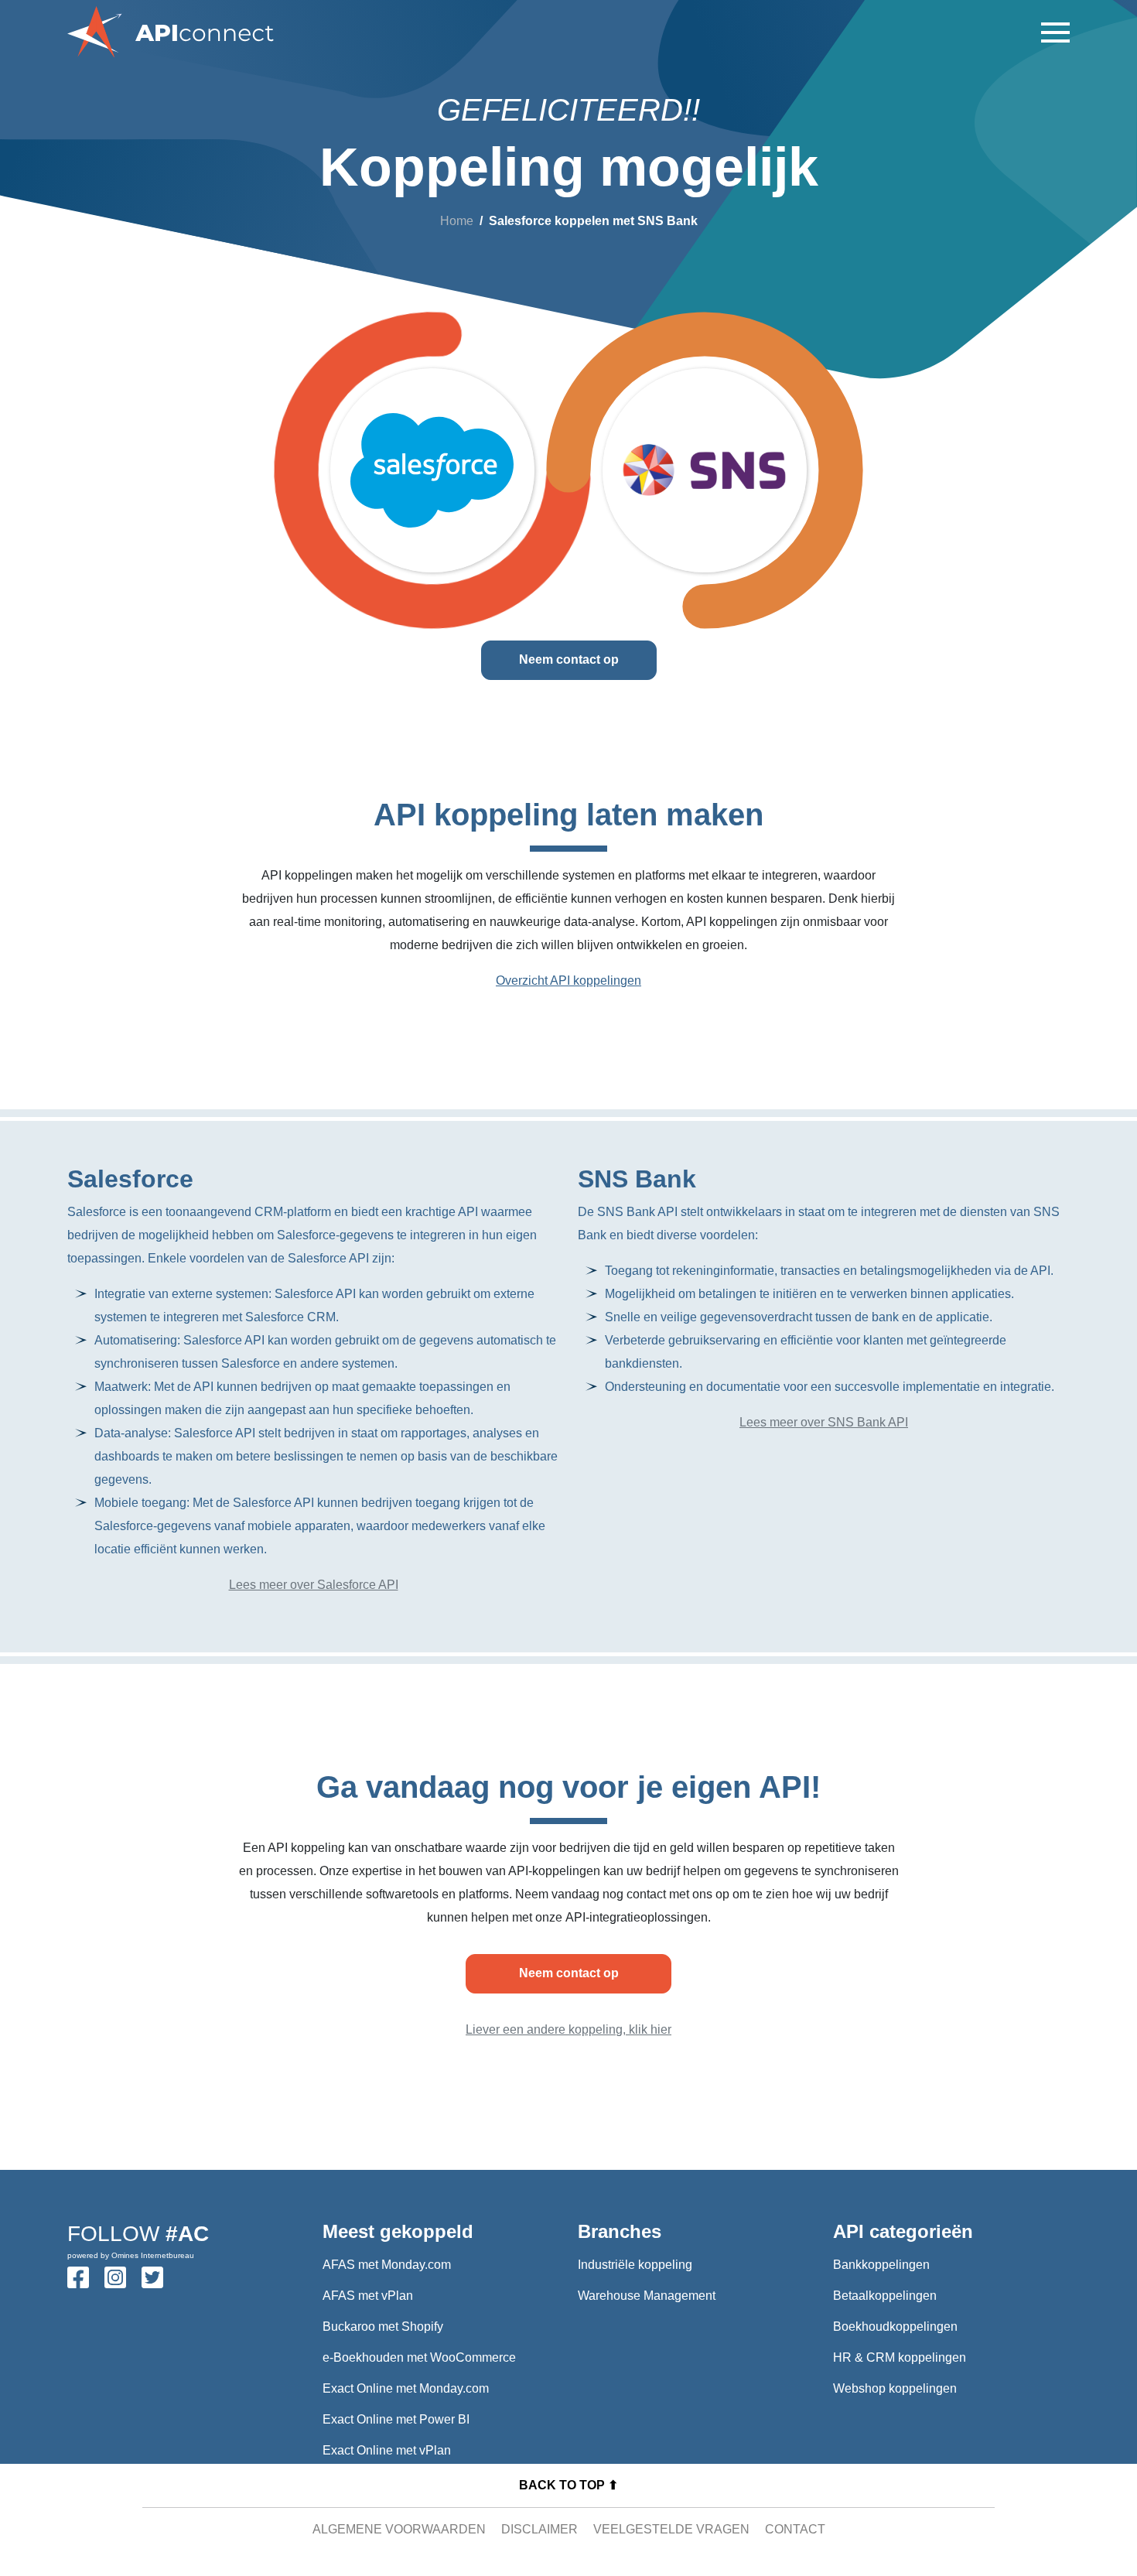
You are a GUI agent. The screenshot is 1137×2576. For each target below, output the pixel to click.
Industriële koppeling (635, 2265)
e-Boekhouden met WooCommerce (419, 2357)
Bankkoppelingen (881, 2265)
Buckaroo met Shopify (383, 2327)
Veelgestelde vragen (671, 2529)
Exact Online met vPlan (387, 2450)
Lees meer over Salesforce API (314, 1585)
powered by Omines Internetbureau (131, 2255)
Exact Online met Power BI (396, 2419)
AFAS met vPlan (368, 2296)
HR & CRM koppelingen (900, 2357)
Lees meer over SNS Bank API (824, 1422)
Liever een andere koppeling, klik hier (568, 2029)
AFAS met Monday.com (387, 2265)
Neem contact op (569, 659)
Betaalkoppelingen (885, 2296)
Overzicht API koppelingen (568, 981)
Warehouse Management (647, 2296)
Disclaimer (539, 2529)
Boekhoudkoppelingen (895, 2327)
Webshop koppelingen (895, 2388)
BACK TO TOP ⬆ (568, 2485)
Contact (795, 2529)
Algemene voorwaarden (399, 2529)
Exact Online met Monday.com (406, 2388)
